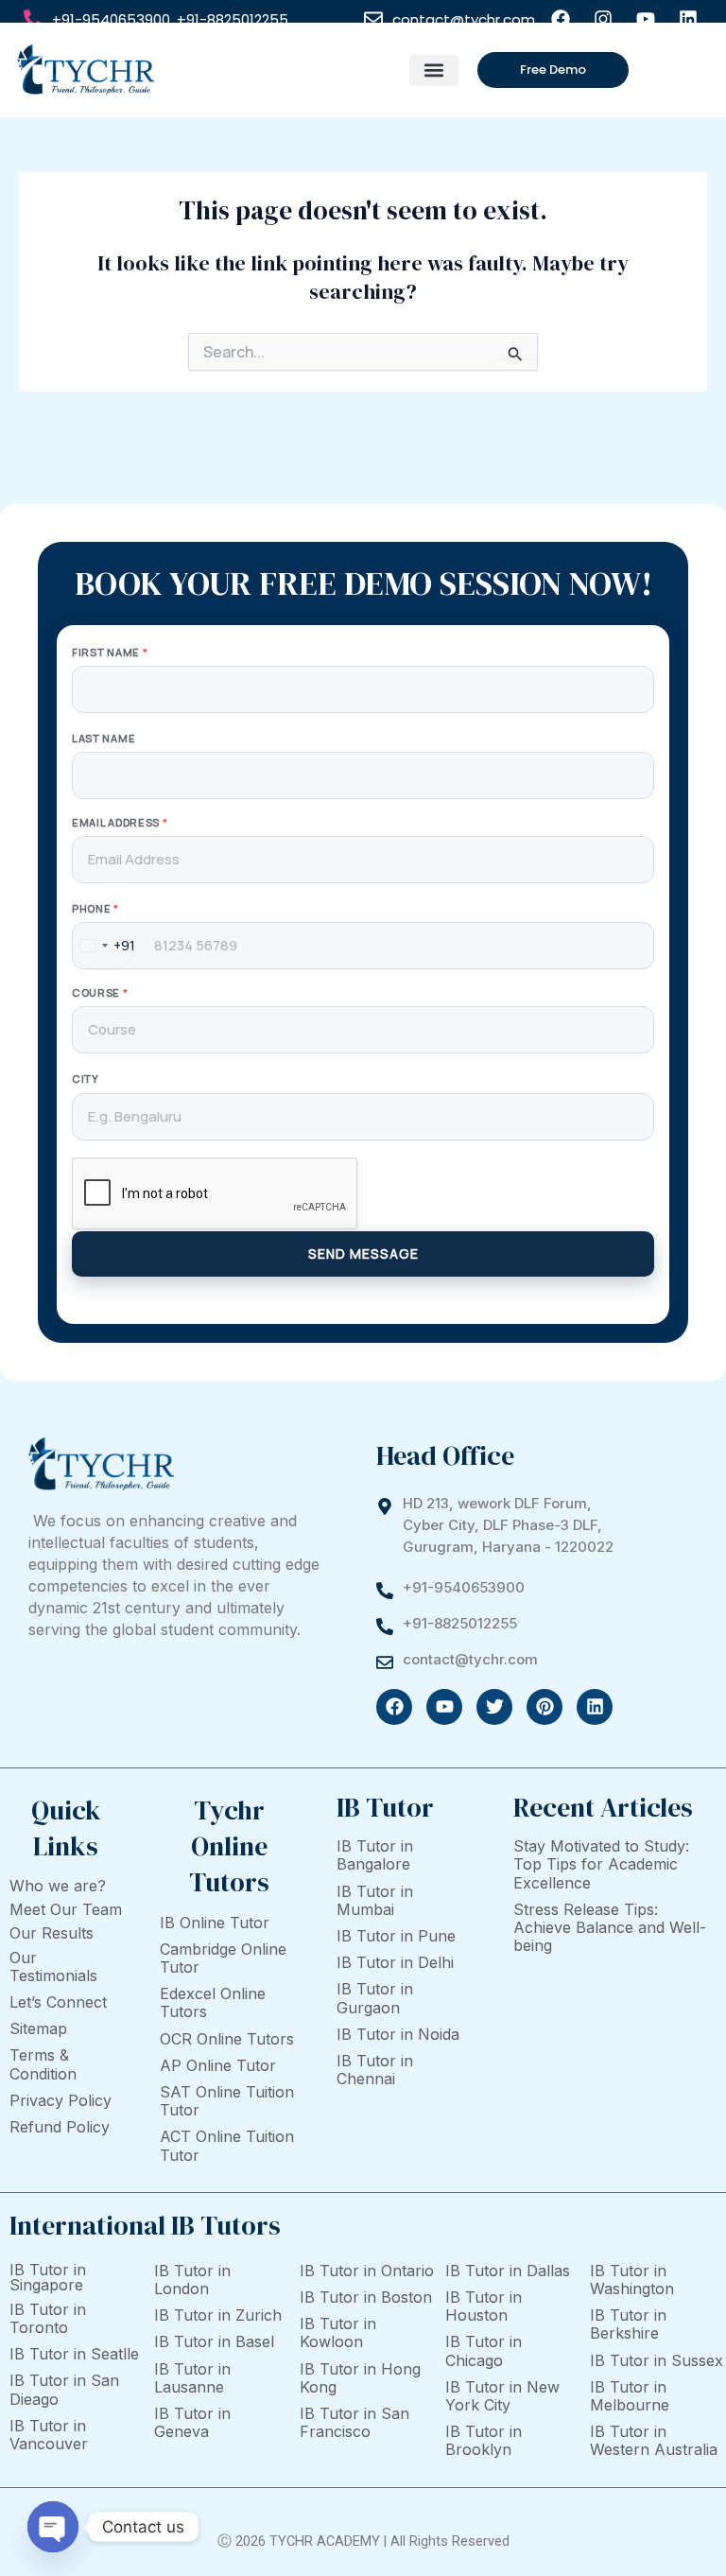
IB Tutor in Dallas (508, 2271)
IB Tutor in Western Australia (654, 2440)
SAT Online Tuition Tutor (227, 2101)
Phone (95, 908)
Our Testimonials (53, 1967)
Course (100, 992)
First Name (110, 652)
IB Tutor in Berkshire (628, 2324)
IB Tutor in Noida (398, 2034)
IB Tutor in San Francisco (354, 2422)
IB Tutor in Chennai (375, 2070)
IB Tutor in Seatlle (74, 2354)
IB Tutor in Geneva (192, 2422)
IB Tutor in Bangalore (375, 1855)
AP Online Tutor (218, 2065)
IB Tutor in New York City (502, 2396)
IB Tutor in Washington (632, 2280)
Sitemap (38, 2028)
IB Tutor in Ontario (367, 2271)
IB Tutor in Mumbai (375, 1900)
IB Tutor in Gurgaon (375, 1998)
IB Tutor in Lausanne (192, 2378)
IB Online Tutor (215, 1923)
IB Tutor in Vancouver (49, 2435)
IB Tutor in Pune (396, 1936)
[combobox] (104, 946)
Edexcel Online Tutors (213, 2002)
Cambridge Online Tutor (223, 1958)
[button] (433, 70)
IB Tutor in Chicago (484, 2350)
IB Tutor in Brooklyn (484, 2440)
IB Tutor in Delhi (395, 1962)
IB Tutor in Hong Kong (360, 2378)
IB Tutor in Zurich (218, 2315)
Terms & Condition (43, 2064)
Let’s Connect (58, 2002)
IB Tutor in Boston (366, 2297)
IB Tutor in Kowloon (338, 2332)
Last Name (104, 738)
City (86, 1079)
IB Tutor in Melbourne (630, 2396)
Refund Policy (60, 2127)
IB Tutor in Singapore (48, 2277)
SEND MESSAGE (363, 1253)
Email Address (120, 822)
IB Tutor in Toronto (48, 2318)
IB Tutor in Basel (214, 2341)
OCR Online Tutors (227, 2039)
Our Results (52, 1933)
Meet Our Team (66, 1909)
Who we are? (58, 1886)
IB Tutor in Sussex (657, 2360)
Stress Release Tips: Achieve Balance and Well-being (610, 1927)
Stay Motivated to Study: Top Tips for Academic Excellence (601, 1864)
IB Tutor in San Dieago (64, 2389)
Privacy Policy (60, 2100)
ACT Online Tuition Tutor (227, 2145)
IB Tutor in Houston (484, 2306)
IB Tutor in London (192, 2280)
